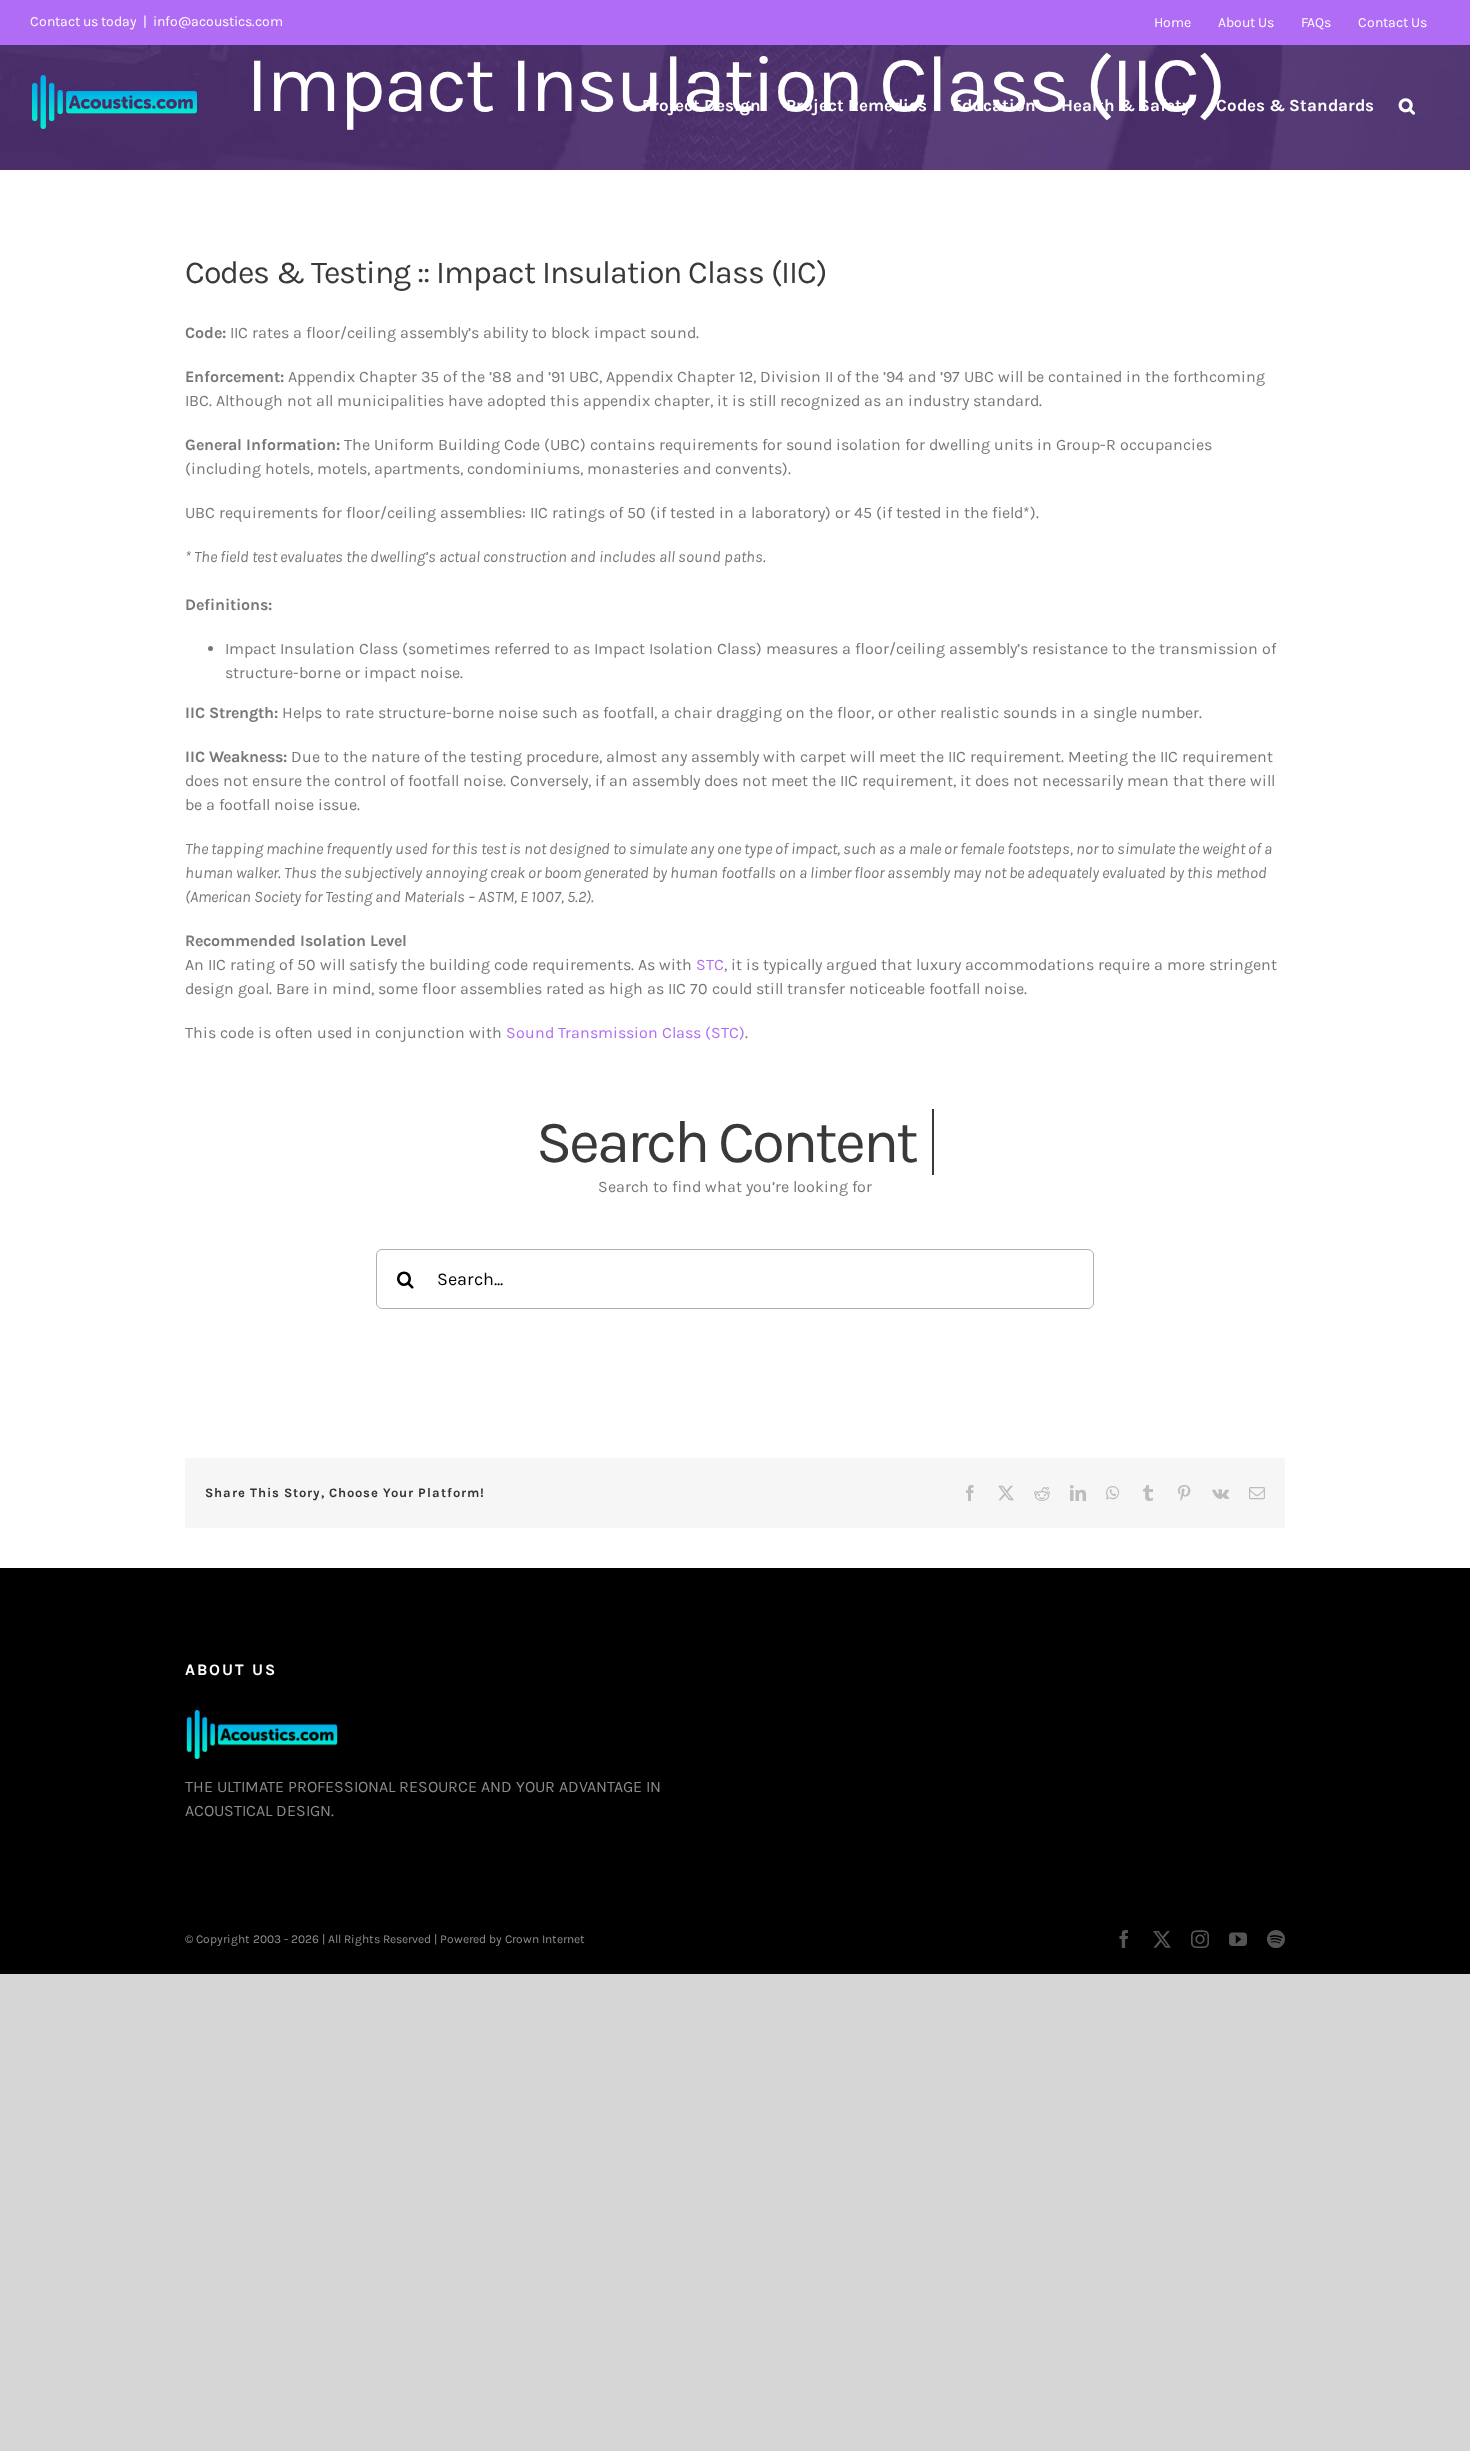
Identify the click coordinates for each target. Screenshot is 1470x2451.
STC (710, 964)
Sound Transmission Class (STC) (625, 1032)
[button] (1407, 105)
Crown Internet (545, 1939)
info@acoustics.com (218, 21)
